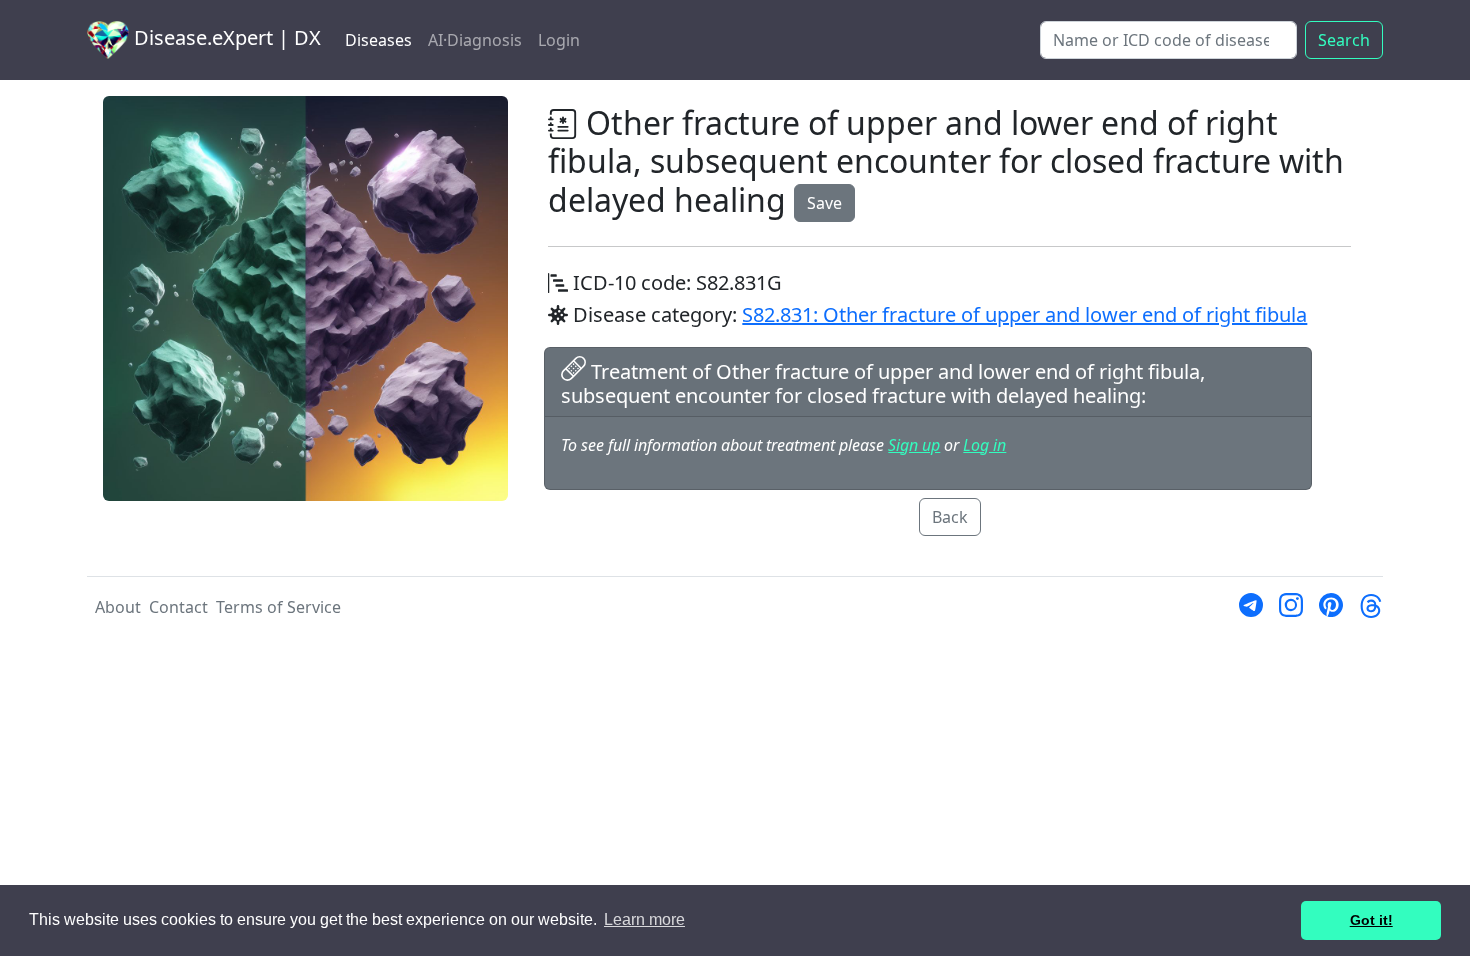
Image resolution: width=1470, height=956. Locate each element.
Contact (178, 607)
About (118, 607)
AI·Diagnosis (475, 40)
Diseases (378, 40)
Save (824, 203)
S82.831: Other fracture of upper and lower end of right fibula (1024, 314)
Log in (984, 445)
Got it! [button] (1371, 920)
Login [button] (559, 40)
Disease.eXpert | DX (225, 37)
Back (950, 517)
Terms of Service (278, 607)
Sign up (914, 445)
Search (1344, 40)
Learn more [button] (644, 919)
